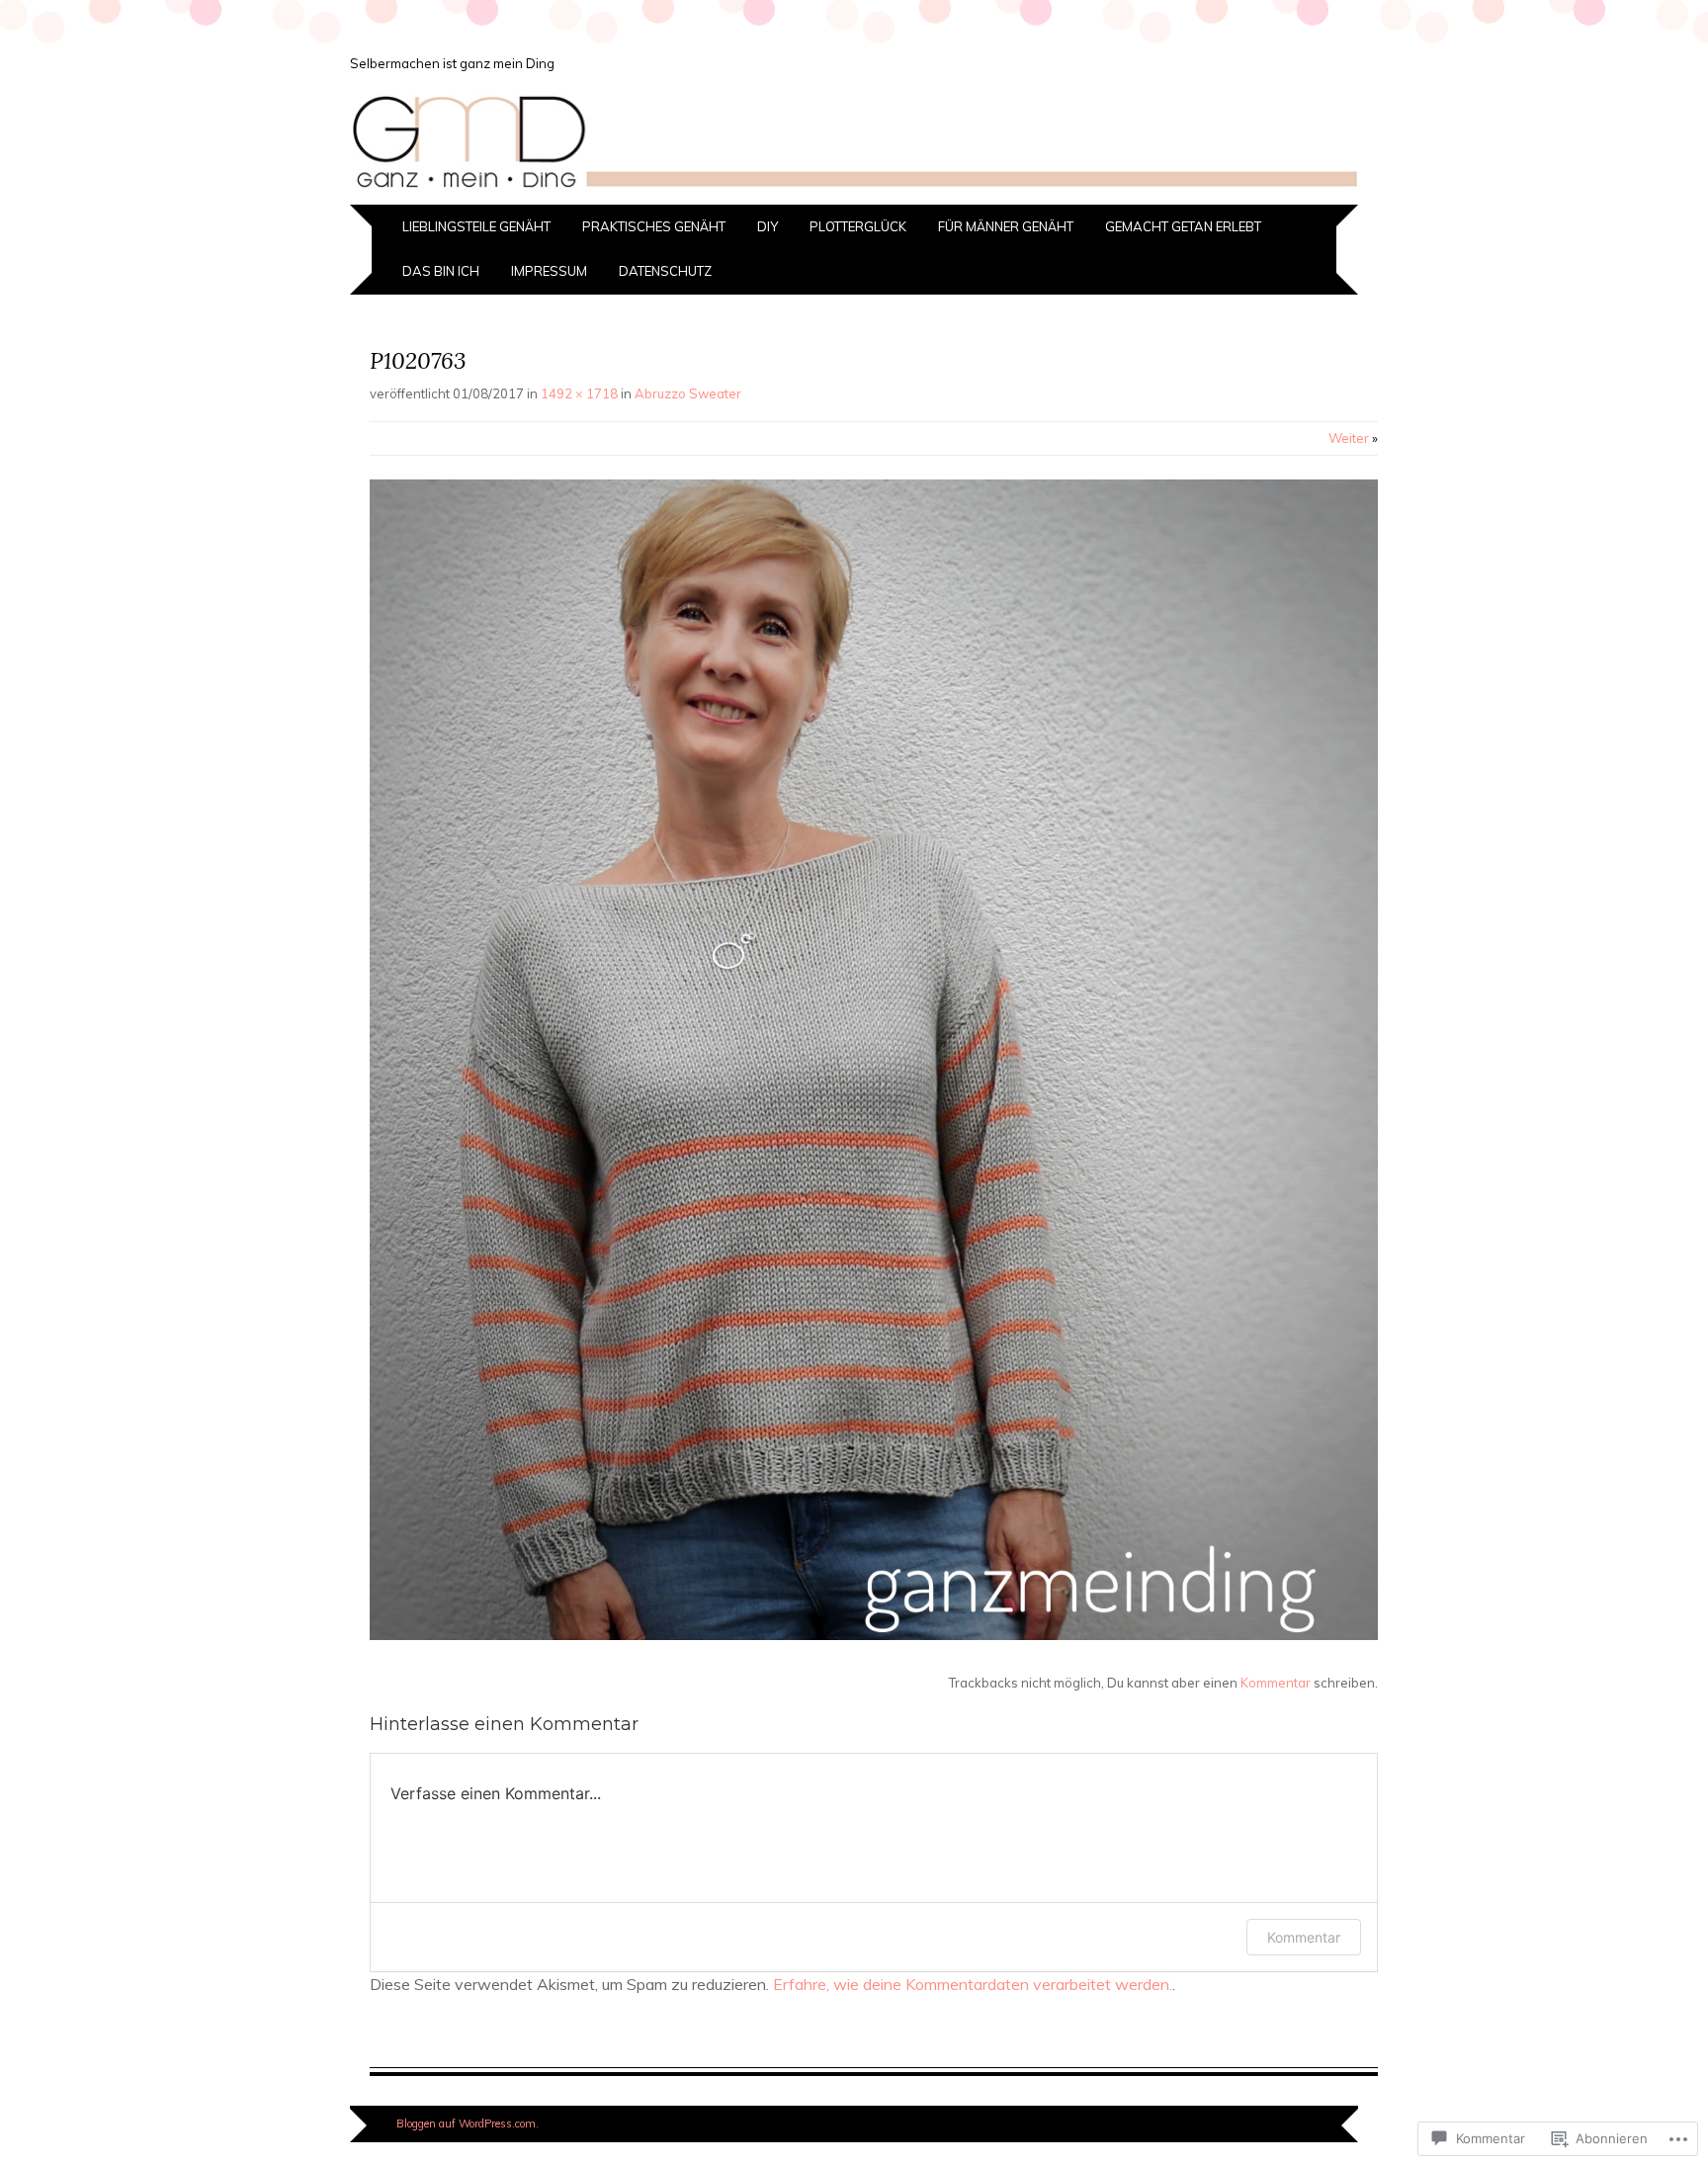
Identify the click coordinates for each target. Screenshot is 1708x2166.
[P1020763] (874, 1635)
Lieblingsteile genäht (476, 226)
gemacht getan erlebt (1183, 226)
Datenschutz (665, 271)
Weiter (1353, 438)
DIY (768, 226)
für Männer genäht (1006, 226)
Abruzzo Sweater (688, 393)
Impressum (549, 271)
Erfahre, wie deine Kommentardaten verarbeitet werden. (973, 1984)
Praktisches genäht (654, 226)
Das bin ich (441, 271)
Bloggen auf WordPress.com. (468, 2123)
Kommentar (1276, 1683)
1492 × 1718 (579, 393)
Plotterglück (858, 226)
